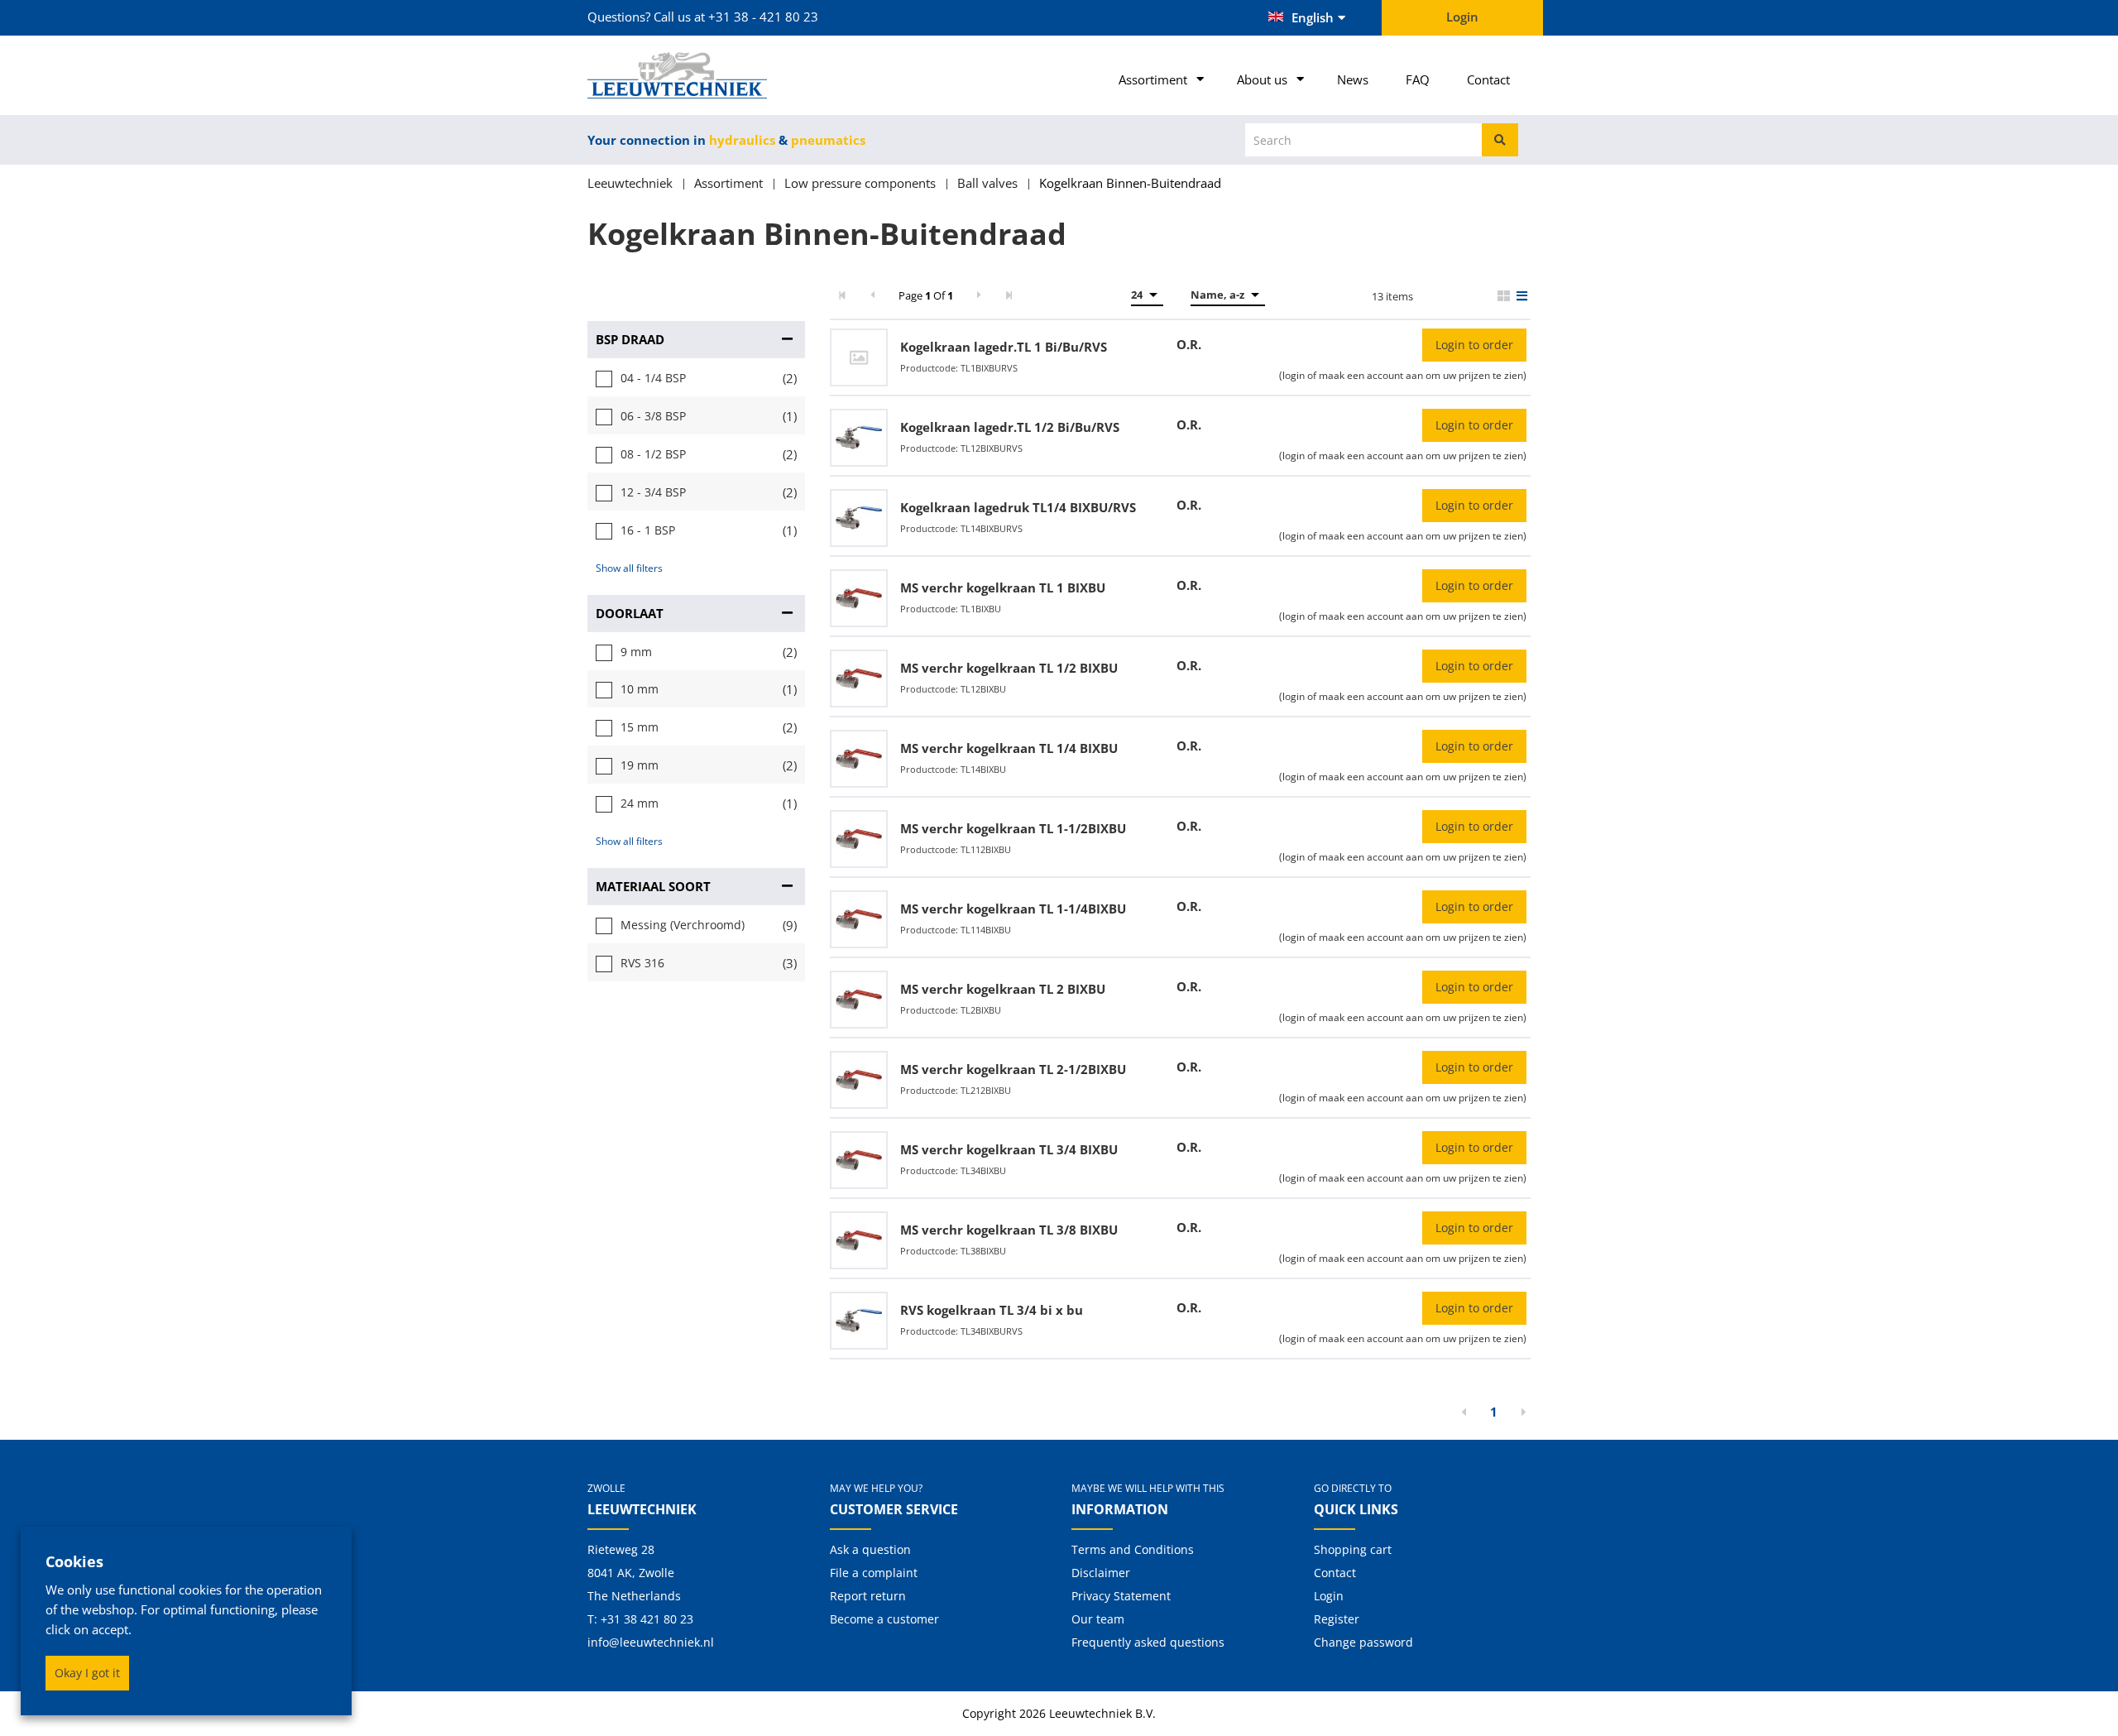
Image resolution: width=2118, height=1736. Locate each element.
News (1353, 79)
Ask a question (870, 1549)
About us (1262, 79)
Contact (1488, 79)
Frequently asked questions (1148, 1642)
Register (1337, 1619)
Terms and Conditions (1133, 1549)
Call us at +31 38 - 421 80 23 (736, 17)
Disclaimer (1101, 1573)
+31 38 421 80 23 (647, 1619)
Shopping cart (1353, 1549)
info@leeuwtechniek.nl (651, 1642)
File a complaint (874, 1573)
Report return (868, 1596)
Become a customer (884, 1619)
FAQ (1418, 79)
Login (1329, 1596)
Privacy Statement (1121, 1596)
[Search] (1500, 140)
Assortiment (1153, 79)
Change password (1363, 1642)
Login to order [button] (1474, 345)
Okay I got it (87, 1673)
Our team (1098, 1619)
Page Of (926, 295)
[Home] (696, 75)
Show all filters (629, 568)
